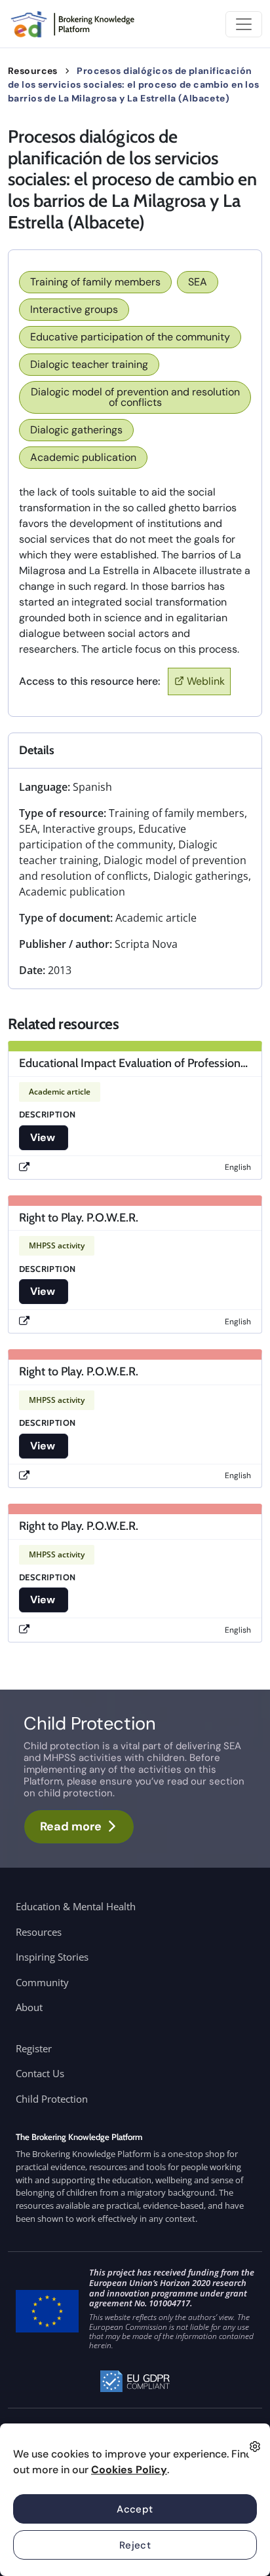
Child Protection (52, 2099)
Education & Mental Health (76, 1906)
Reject (135, 2545)
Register (34, 2048)
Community (42, 1982)
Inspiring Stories (52, 1957)
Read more (71, 1826)
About (29, 2007)
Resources (33, 71)
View (44, 1137)
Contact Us (40, 2073)
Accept (135, 2509)
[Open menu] (244, 24)
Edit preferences (255, 2446)
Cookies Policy (129, 2470)
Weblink (206, 681)
